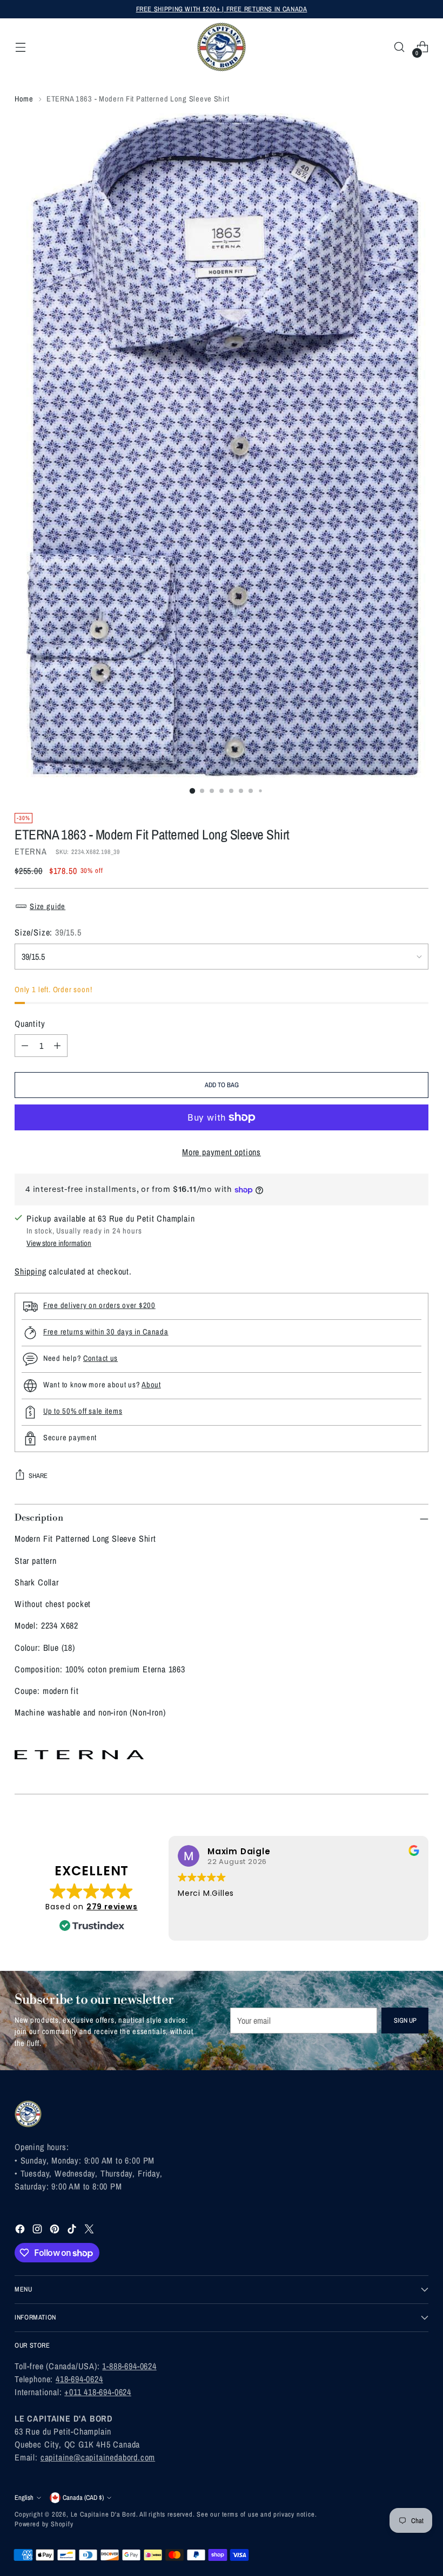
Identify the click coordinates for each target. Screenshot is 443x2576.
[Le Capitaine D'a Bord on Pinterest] (56, 2231)
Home (24, 99)
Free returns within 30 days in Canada (106, 1331)
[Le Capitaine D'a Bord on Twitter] (90, 2231)
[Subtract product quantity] (25, 1046)
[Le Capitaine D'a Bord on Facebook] (21, 2231)
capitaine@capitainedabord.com (98, 2457)
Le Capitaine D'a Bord (103, 2514)
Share (38, 1476)
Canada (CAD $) (83, 2497)
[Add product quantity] (57, 1046)
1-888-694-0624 (129, 2366)
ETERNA (31, 851)
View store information (59, 1243)
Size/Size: (48, 932)
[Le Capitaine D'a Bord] (222, 47)
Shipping (30, 1271)
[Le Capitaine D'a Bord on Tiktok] (73, 2231)
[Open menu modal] (20, 47)
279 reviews (112, 1907)
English (24, 2497)
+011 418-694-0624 (98, 2392)
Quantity (30, 1023)
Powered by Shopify (44, 2524)
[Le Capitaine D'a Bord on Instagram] (38, 2231)
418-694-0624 (79, 2379)
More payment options (222, 1152)
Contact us (100, 1358)
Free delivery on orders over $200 (99, 1305)
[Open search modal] (400, 47)
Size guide (48, 906)
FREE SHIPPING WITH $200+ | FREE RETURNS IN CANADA (222, 9)
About (151, 1384)
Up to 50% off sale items (83, 1411)
